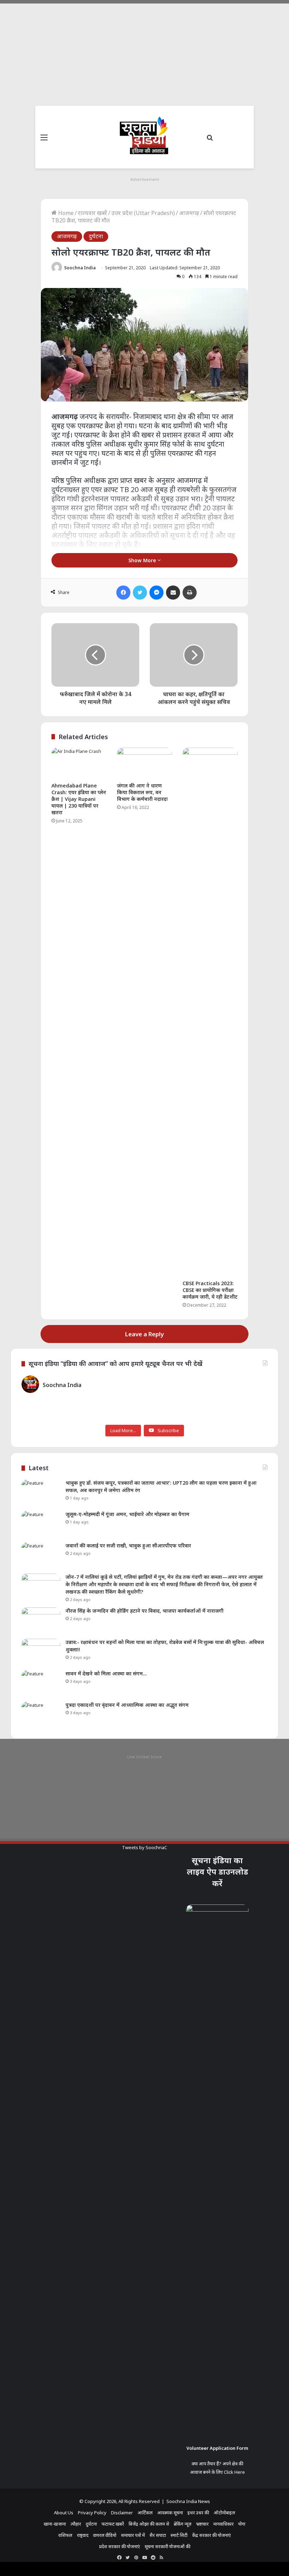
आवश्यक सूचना (170, 2513)
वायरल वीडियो (105, 2535)
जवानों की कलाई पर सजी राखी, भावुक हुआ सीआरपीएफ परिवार (128, 1545)
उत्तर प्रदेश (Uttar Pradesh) (143, 213)
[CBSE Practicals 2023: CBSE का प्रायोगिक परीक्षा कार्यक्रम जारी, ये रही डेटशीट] (210, 1012)
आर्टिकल (145, 2513)
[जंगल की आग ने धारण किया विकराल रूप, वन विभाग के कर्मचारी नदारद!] (144, 763)
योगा (242, 2524)
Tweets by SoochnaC (144, 1847)
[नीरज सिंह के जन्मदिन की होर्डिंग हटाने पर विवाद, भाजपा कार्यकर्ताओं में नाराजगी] (41, 1621)
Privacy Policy (92, 2513)
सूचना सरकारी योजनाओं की (167, 2546)
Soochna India (80, 268)
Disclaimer (122, 2513)
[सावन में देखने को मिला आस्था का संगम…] (41, 1683)
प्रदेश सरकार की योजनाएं (119, 2546)
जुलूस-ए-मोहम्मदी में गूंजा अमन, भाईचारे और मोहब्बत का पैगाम (127, 1514)
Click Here (234, 2472)
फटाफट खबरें (113, 2524)
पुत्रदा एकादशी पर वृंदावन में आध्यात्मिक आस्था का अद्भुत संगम (127, 1705)
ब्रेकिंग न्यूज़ (183, 2524)
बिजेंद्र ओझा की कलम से (149, 2524)
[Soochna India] (144, 137)
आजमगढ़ (189, 213)
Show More (143, 560)
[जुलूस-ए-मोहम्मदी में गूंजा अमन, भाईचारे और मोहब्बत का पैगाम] (41, 1524)
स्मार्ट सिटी (179, 2535)
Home (65, 213)
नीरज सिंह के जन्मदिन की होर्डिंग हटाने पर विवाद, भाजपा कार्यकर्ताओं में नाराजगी (144, 1611)
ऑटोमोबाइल (224, 2513)
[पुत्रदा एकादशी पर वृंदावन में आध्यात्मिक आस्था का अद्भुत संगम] (41, 1715)
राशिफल (65, 2535)
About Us (64, 2513)
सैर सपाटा (158, 2535)
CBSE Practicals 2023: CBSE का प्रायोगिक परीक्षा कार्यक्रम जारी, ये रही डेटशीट (210, 1290)
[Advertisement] (144, 53)
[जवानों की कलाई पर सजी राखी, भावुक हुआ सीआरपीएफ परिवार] (41, 1555)
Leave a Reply (144, 1334)
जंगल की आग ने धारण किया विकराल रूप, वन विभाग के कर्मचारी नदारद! (142, 792)
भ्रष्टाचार (202, 2524)
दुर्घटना (96, 236)
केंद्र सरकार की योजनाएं (211, 2535)
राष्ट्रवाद (83, 2535)
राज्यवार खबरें (93, 213)
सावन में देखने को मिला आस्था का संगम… (106, 1673)
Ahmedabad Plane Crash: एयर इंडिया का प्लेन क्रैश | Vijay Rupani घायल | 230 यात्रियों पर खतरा (79, 799)
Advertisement (145, 179)
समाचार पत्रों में (133, 2535)
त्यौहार (76, 2524)
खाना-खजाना (55, 2524)
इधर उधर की (198, 2513)
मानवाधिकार (223, 2524)
